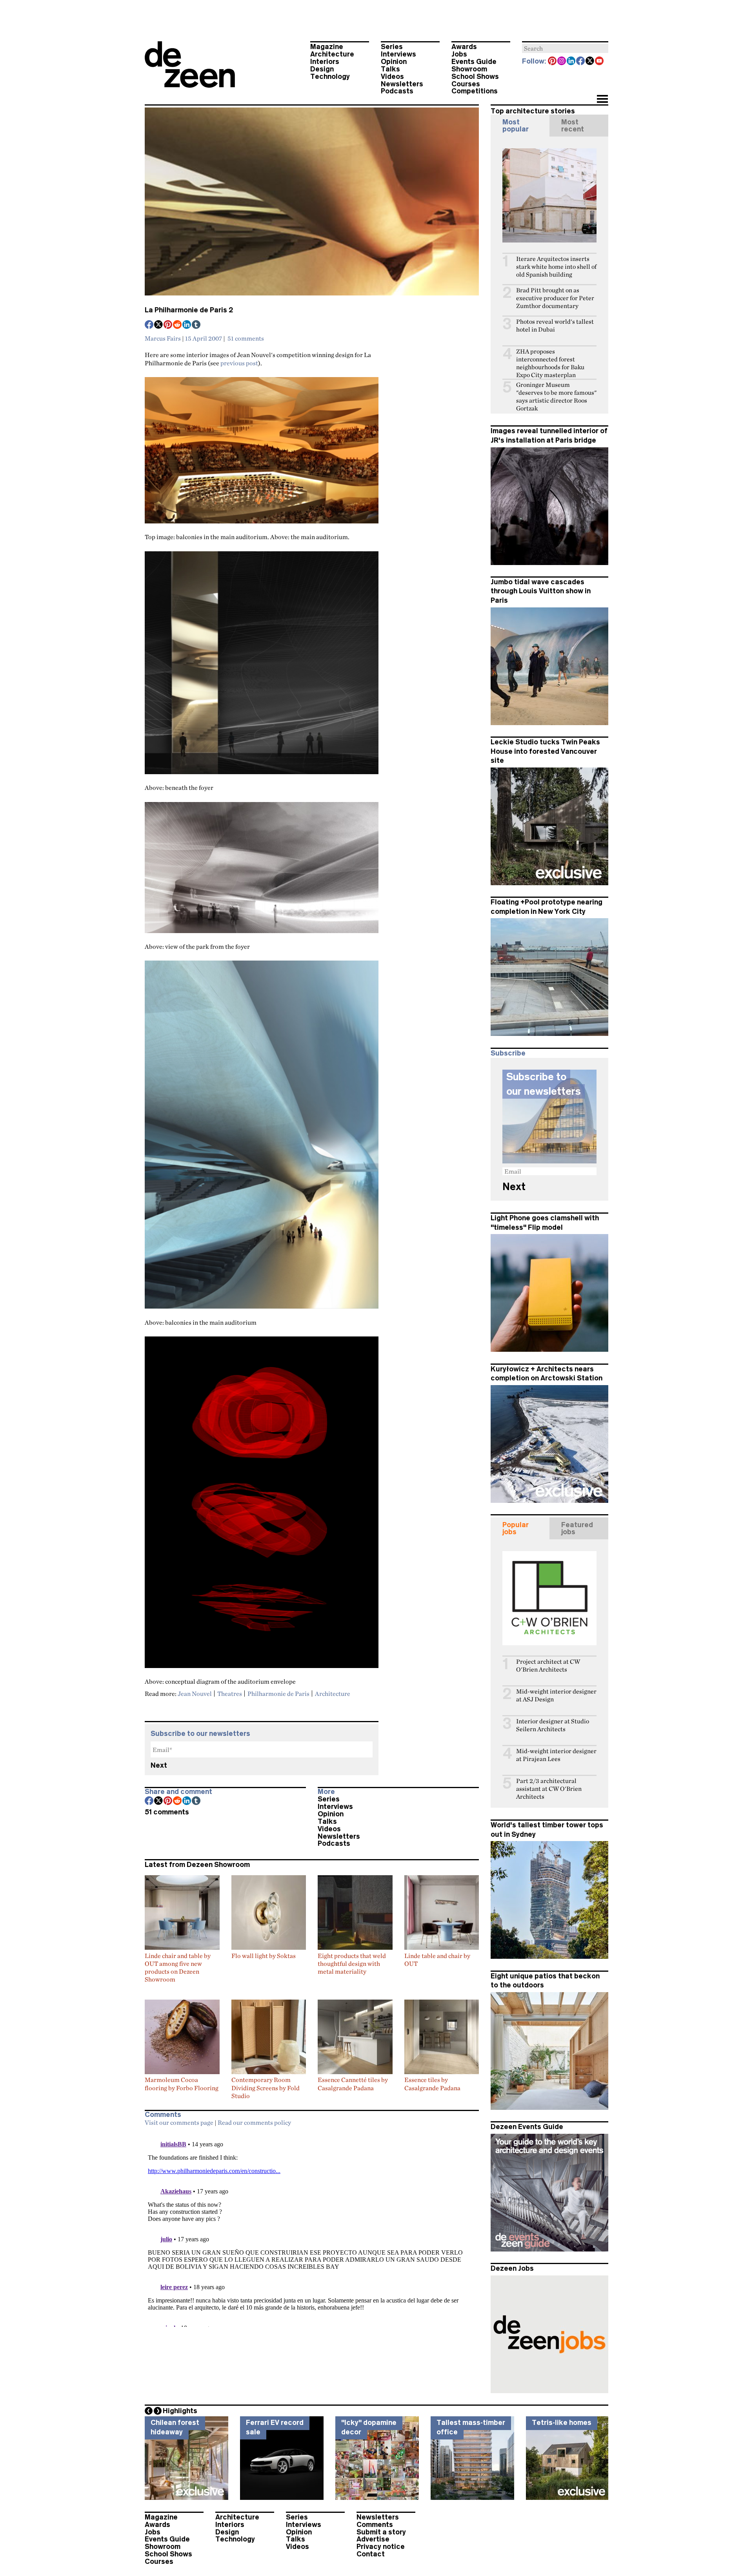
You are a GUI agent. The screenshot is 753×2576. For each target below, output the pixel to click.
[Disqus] (312, 2229)
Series (392, 47)
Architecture (332, 54)
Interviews (398, 54)
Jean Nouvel (195, 1694)
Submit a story (381, 2532)
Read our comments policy (254, 2122)
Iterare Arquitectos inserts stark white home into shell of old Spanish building (556, 267)
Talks (390, 69)
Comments (375, 2525)
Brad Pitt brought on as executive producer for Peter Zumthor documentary (555, 298)
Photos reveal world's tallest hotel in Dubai (555, 325)
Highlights (180, 2411)
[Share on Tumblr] (196, 325)
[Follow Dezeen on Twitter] (590, 62)
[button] (602, 100)
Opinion (394, 62)
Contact (371, 2554)
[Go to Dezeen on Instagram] (562, 62)
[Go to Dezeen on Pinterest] (553, 62)
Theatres (230, 1694)
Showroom (469, 69)
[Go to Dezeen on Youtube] (600, 62)
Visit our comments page (179, 2122)
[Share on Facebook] (149, 325)
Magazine (327, 47)
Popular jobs (516, 1528)
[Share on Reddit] (178, 325)
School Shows (475, 77)
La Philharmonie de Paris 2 (189, 310)
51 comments (246, 338)
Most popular (516, 126)
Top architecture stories (533, 111)
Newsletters (402, 84)
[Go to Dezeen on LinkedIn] (571, 62)
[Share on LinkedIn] (187, 325)
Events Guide (474, 62)
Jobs (459, 54)
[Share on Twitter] (159, 325)
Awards (464, 47)
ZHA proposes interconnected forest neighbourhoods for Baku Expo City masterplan (550, 363)
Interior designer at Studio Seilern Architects (553, 1725)
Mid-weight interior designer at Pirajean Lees (556, 1755)
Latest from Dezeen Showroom (197, 1865)
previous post (239, 363)
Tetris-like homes (562, 2423)
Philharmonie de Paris (278, 1694)
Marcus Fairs (163, 338)
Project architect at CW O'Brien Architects (548, 1665)
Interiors (325, 62)
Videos (392, 77)
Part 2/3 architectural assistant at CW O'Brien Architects (549, 1789)
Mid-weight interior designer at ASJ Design (556, 1695)
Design (322, 69)
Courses (466, 84)
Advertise (373, 2539)
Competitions (475, 91)
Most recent (573, 126)
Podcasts (397, 91)
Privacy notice (381, 2547)
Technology (330, 77)
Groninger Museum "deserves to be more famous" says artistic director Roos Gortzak (556, 397)
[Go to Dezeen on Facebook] (581, 62)
